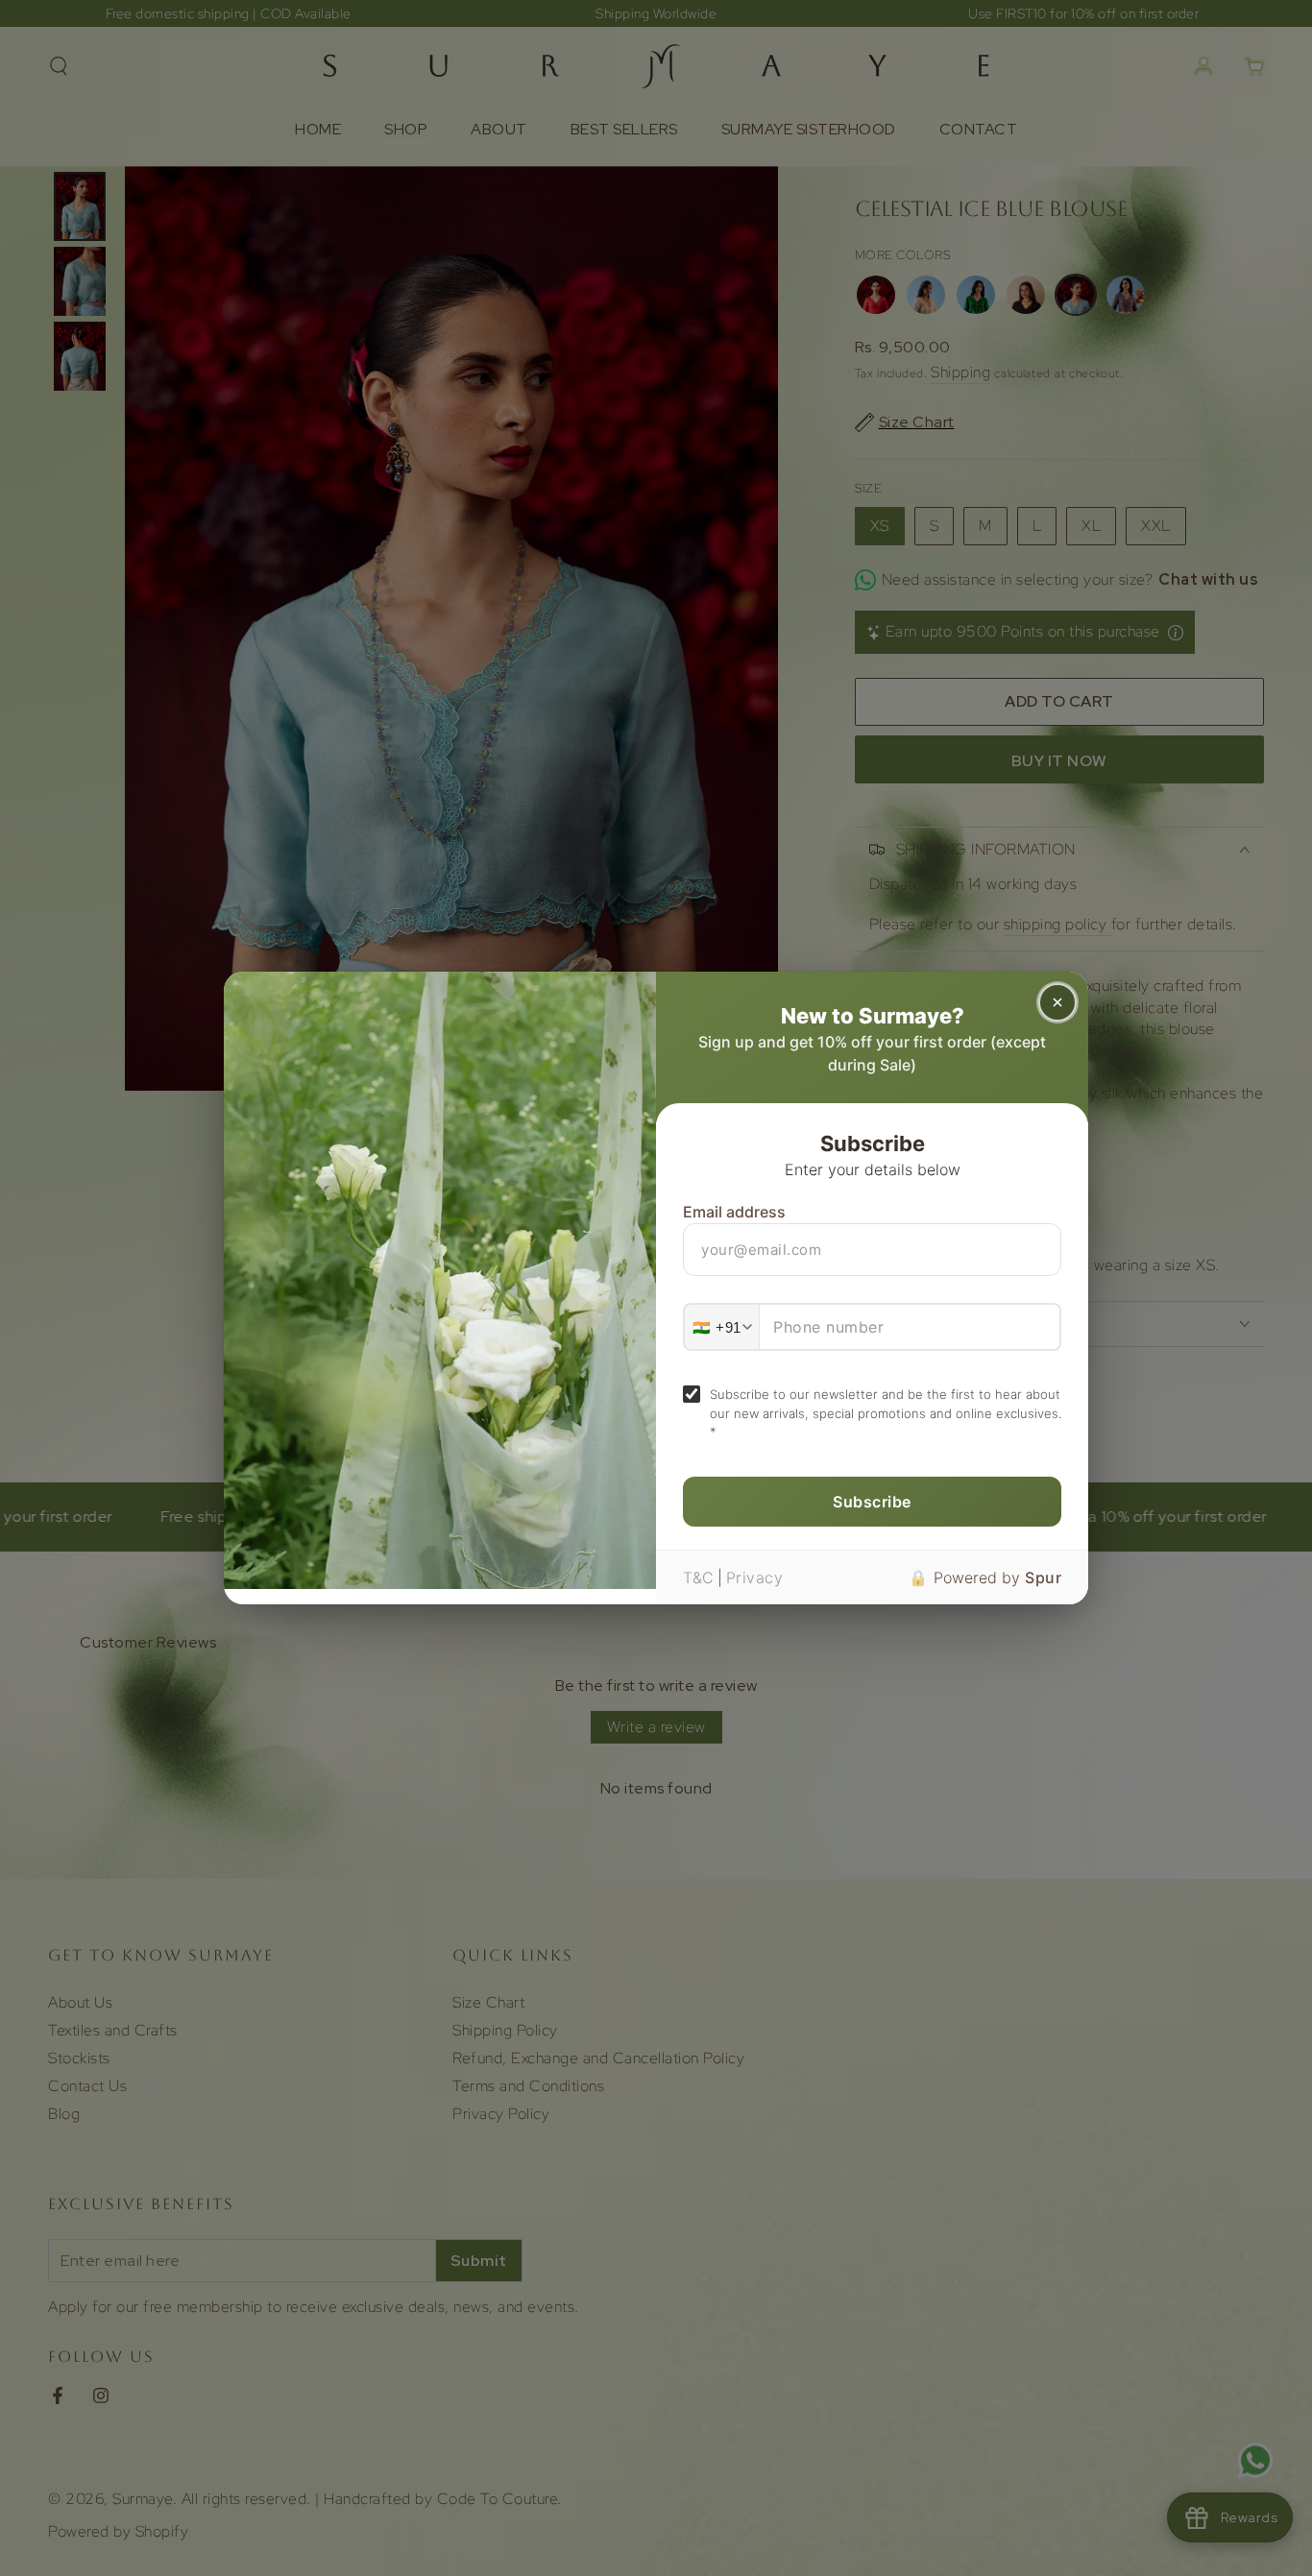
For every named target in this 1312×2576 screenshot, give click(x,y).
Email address (734, 1212)
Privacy (755, 1577)
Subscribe (872, 1502)
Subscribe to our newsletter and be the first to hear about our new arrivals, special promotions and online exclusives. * (886, 1413)
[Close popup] (1057, 1002)
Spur (1043, 1577)
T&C (699, 1577)
